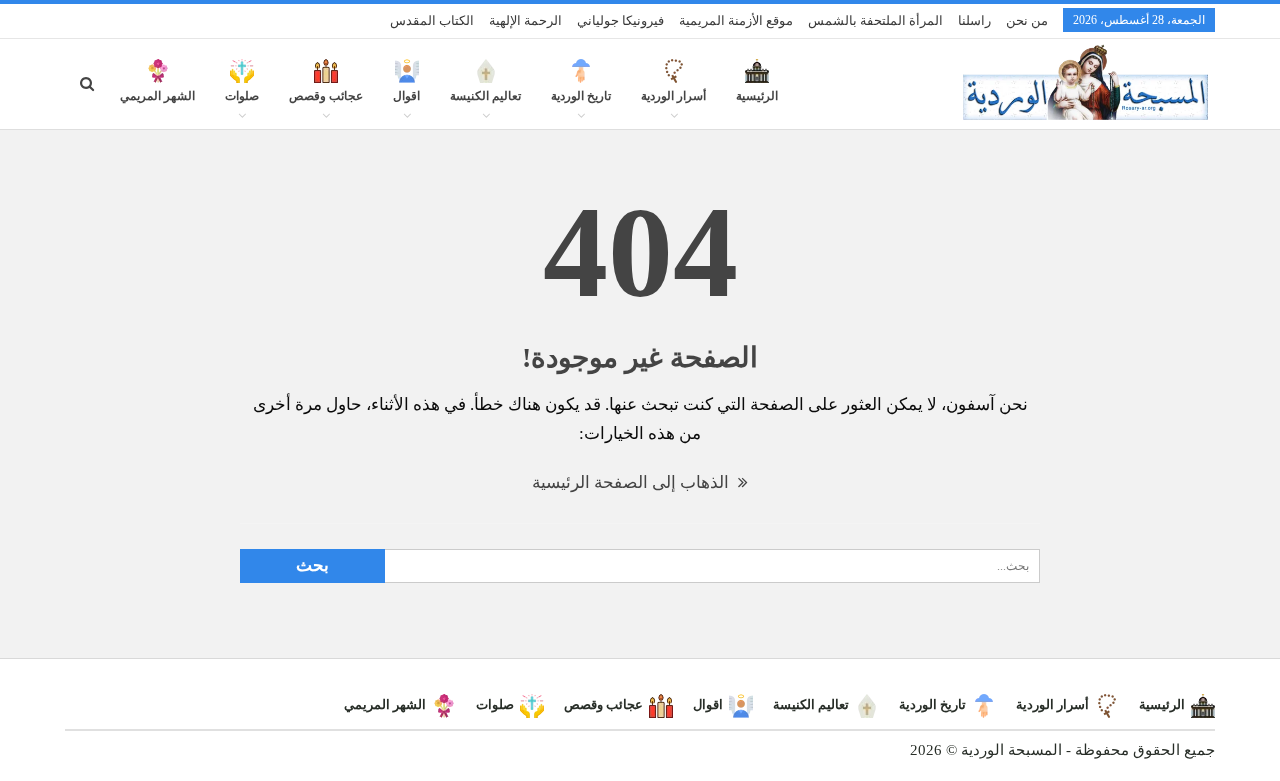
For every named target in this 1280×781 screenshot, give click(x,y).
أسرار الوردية (673, 96)
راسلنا (974, 20)
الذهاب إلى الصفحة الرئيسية (632, 482)
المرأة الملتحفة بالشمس (875, 20)
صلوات (242, 96)
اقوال (406, 96)
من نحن (1027, 20)
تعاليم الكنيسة (485, 96)
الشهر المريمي (157, 96)
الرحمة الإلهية (525, 20)
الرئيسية (757, 96)
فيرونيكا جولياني (620, 20)
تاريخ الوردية (581, 96)
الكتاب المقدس (432, 20)
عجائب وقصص (326, 96)
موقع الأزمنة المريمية (736, 20)
